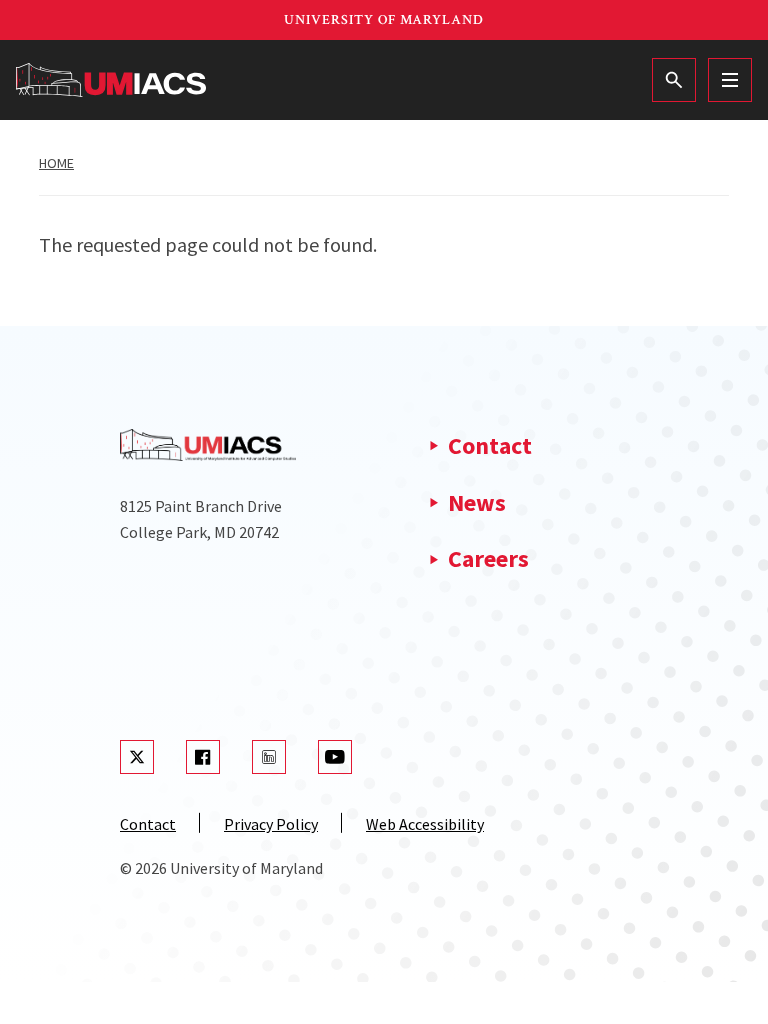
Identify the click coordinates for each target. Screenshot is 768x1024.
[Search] (674, 80)
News (477, 502)
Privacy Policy (271, 824)
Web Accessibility (425, 824)
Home (56, 163)
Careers (488, 558)
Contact (490, 445)
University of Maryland (384, 20)
